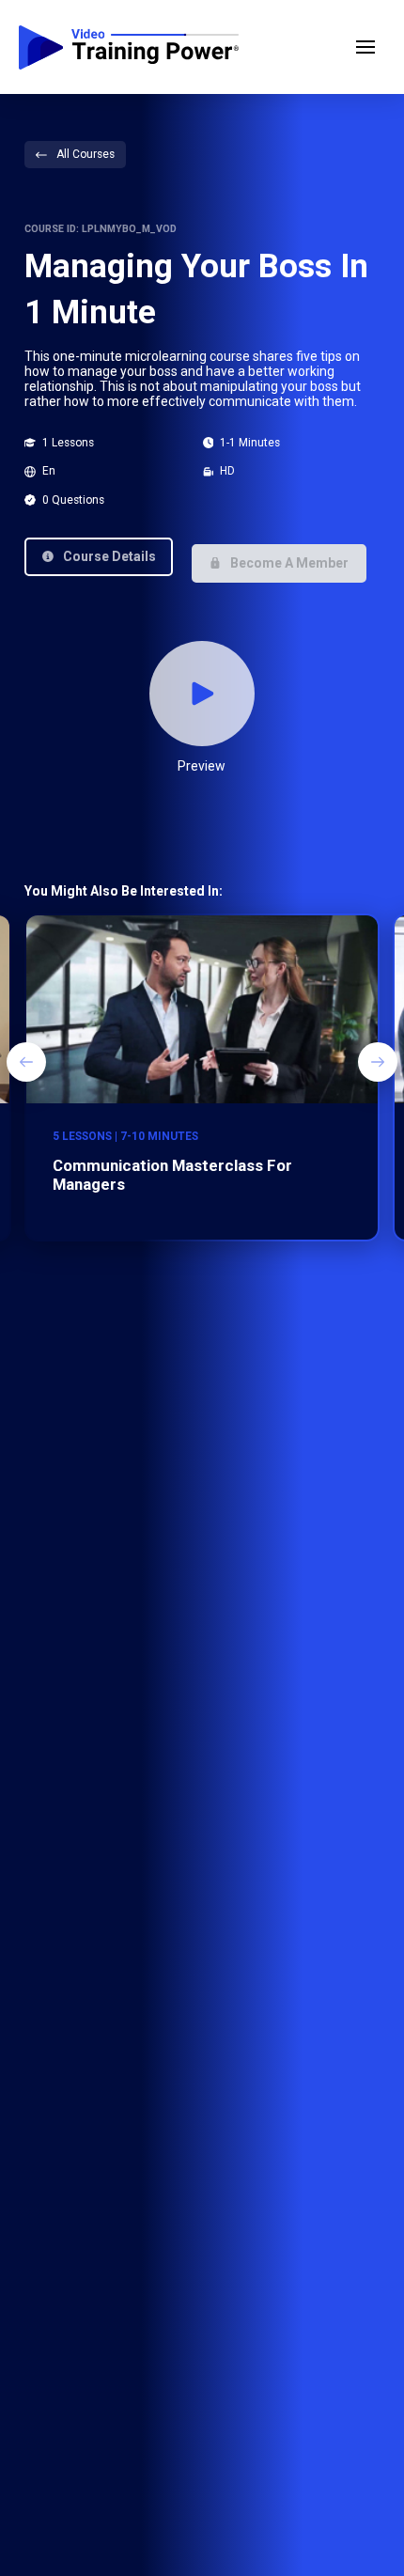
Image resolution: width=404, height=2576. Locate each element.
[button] (365, 47)
